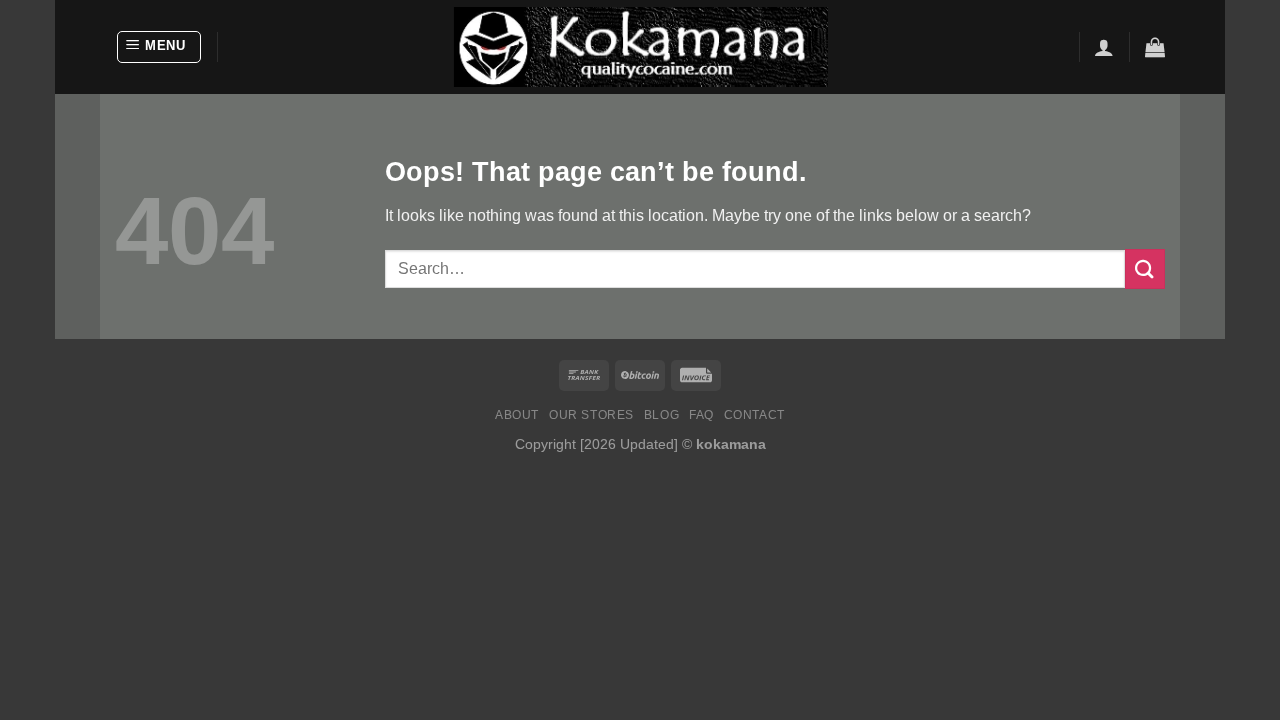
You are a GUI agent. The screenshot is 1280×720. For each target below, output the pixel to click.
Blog (661, 415)
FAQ (701, 415)
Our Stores (591, 415)
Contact (754, 415)
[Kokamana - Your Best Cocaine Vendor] (640, 46)
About (517, 415)
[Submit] (1145, 268)
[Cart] (1155, 47)
